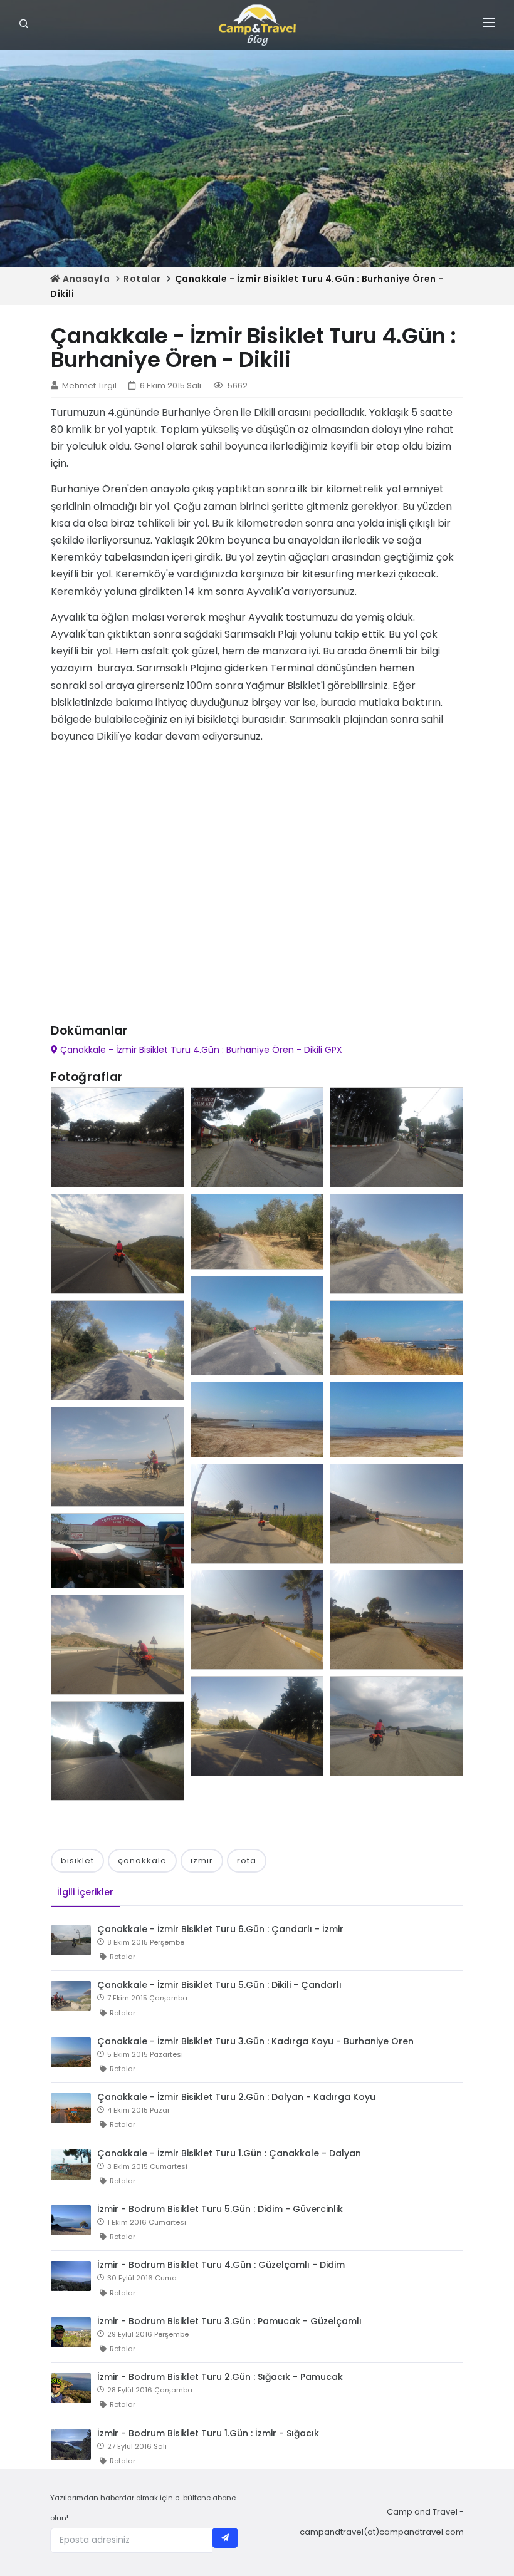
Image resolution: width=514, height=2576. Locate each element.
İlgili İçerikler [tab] (85, 1892)
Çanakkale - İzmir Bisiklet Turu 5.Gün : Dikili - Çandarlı (219, 1985)
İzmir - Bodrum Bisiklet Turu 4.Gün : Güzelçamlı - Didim (221, 2265)
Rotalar (142, 279)
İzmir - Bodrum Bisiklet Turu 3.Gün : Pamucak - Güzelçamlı (229, 2321)
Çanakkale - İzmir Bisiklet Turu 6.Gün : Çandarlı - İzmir (220, 1929)
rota (247, 1860)
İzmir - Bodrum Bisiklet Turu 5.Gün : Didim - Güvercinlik (220, 2209)
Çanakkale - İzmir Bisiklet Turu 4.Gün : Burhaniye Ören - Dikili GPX (200, 1050)
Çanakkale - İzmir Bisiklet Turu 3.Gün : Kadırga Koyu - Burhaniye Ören (255, 2041)
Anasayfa (85, 279)
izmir (202, 1860)
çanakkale (142, 1860)
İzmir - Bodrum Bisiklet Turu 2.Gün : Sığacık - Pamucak (220, 2377)
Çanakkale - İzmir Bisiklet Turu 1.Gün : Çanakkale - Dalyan (229, 2153)
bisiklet (77, 1860)
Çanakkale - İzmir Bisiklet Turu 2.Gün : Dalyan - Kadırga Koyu (236, 2097)
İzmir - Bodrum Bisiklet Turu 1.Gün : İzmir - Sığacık (208, 2433)
